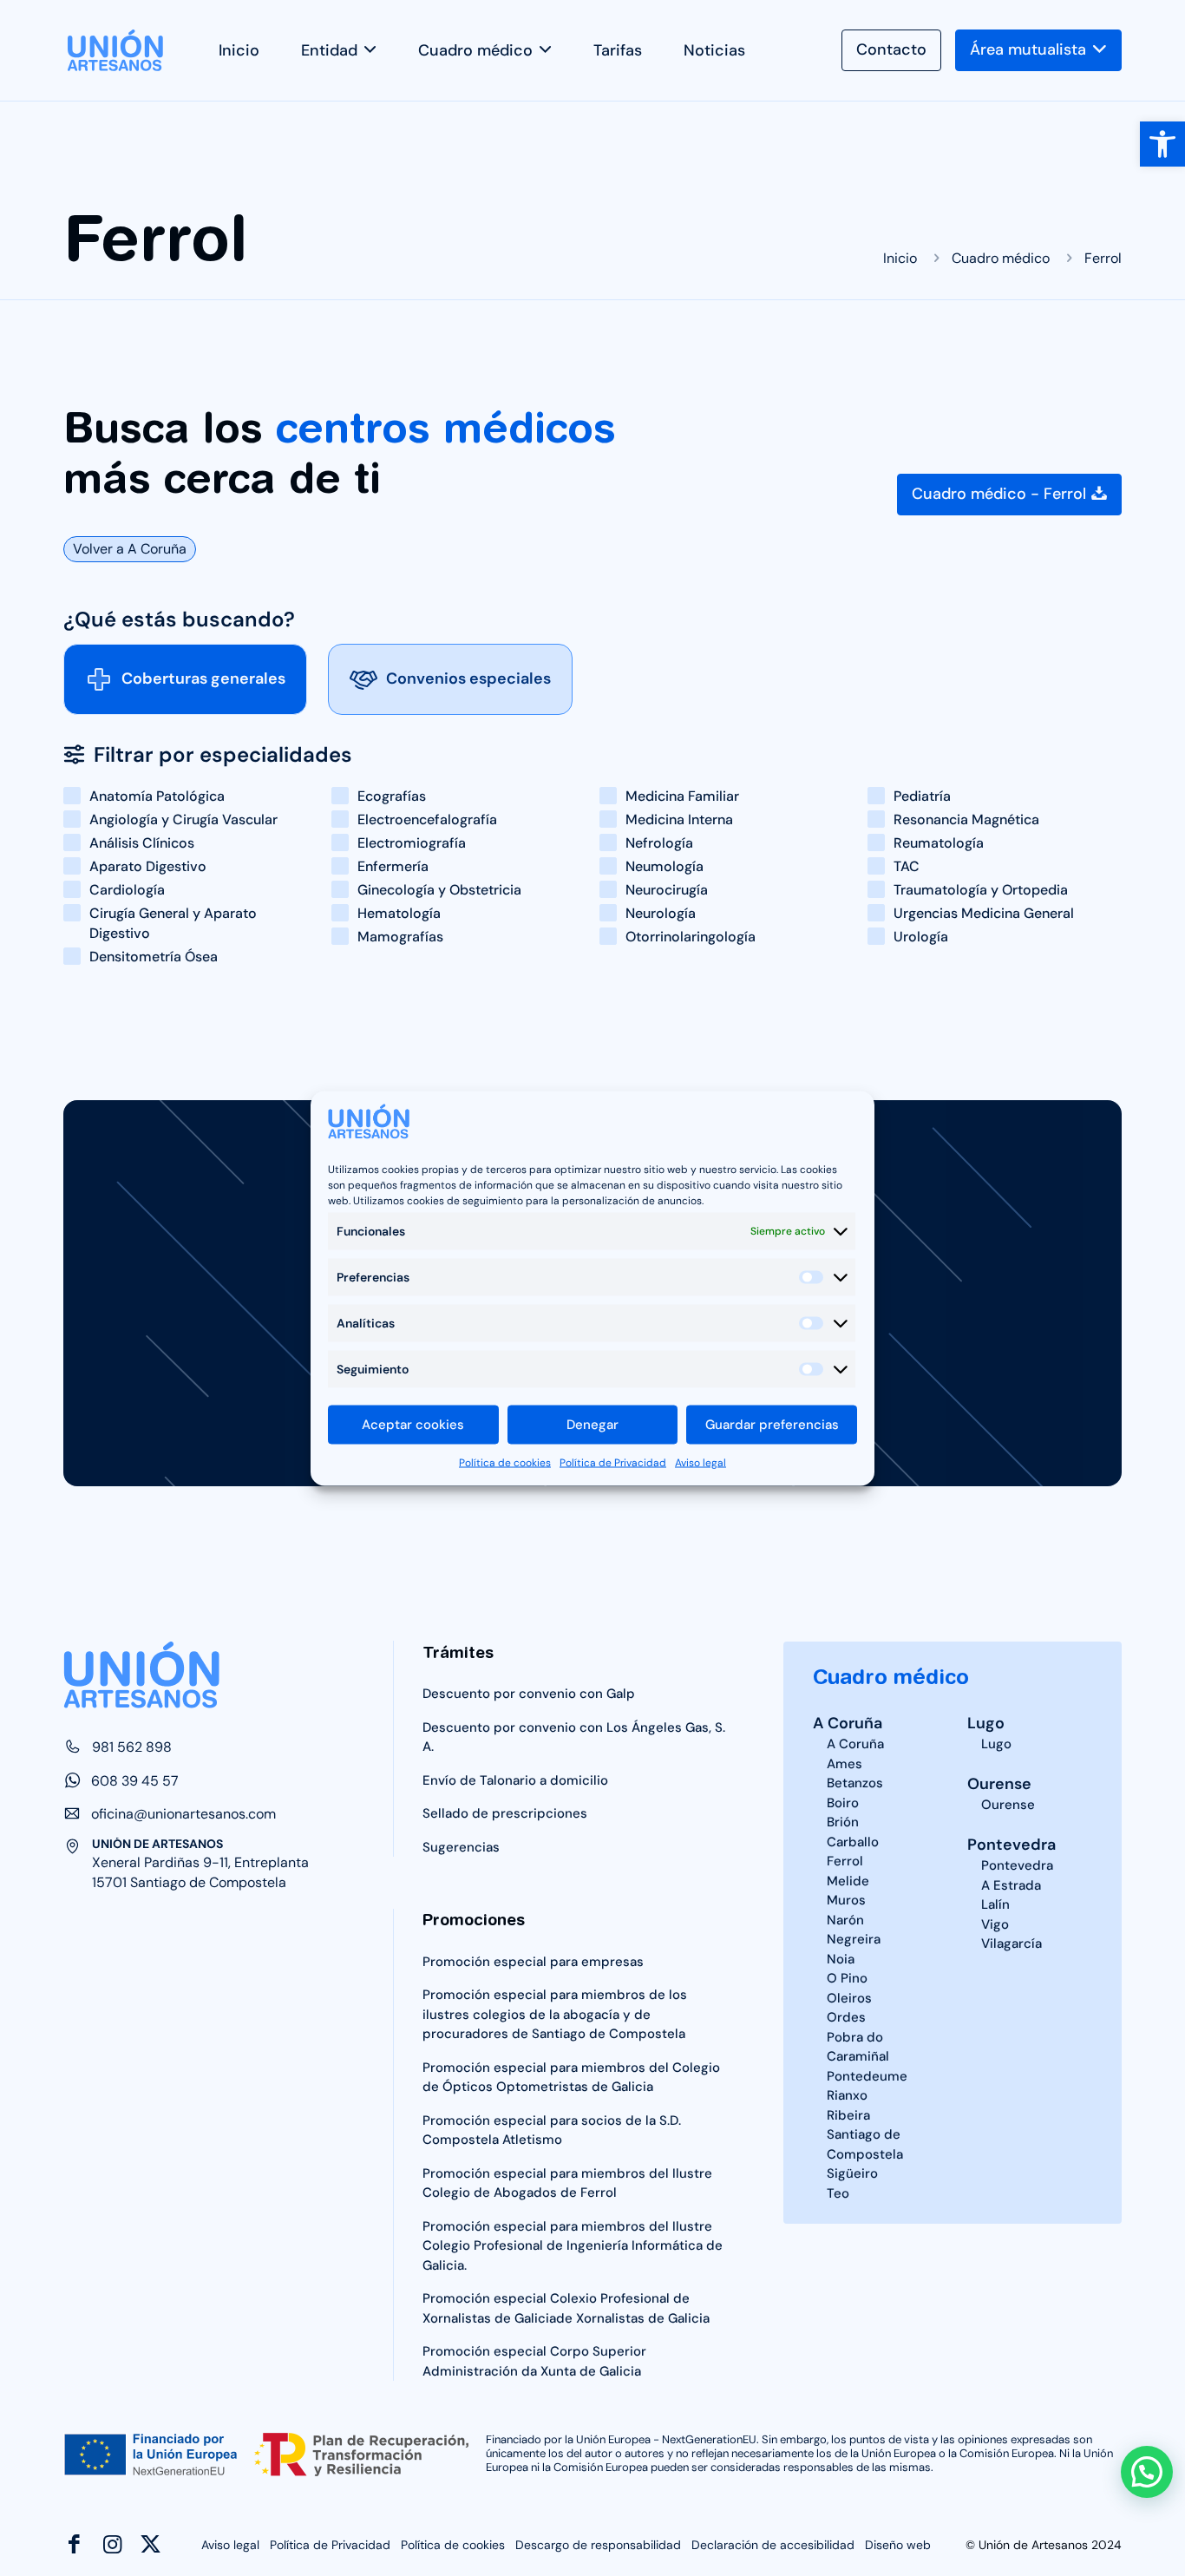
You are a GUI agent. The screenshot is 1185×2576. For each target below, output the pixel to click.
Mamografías (400, 937)
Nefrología (659, 843)
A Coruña (848, 1723)
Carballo (853, 1842)
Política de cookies (505, 1462)
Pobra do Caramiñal (858, 2047)
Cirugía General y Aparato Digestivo (173, 923)
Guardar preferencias (772, 1425)
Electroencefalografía (427, 819)
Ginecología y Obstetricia (439, 890)
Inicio (900, 258)
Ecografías (392, 796)
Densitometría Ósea (154, 957)
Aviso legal (701, 1462)
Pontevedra (1012, 1845)
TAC (907, 866)
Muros (846, 1900)
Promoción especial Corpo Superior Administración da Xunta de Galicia (534, 2361)
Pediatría (922, 796)
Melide (848, 1881)
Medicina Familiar (682, 796)
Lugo (986, 1723)
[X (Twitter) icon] (151, 2544)
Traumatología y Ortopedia (981, 890)
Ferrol (845, 1861)
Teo (838, 2193)
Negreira (854, 1939)
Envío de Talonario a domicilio (515, 1780)
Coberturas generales (203, 678)
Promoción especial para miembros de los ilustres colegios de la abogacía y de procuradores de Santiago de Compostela (555, 2014)
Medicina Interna (679, 819)
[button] (1162, 144)
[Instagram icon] (112, 2544)
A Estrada (1011, 1885)
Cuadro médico (1001, 258)
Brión (843, 1822)
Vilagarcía (1012, 1943)
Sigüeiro (852, 2173)
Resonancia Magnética (966, 819)
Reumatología (939, 843)
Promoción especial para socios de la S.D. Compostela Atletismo (552, 2130)
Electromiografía (412, 843)
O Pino (847, 1978)
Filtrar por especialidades (223, 755)
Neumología (665, 866)
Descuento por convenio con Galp (529, 1694)
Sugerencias (461, 1847)
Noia (841, 1959)
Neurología (661, 913)
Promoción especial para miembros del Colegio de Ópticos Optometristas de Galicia (571, 2078)
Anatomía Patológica (157, 796)
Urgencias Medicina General (984, 913)
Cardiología (127, 890)
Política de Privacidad (613, 1462)
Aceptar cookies (413, 1425)
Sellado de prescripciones (505, 1813)
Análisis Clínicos (142, 843)
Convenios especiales (468, 678)
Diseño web (898, 2545)
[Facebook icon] (74, 2544)
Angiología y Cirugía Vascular (183, 819)
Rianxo (847, 2095)
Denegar (592, 1425)
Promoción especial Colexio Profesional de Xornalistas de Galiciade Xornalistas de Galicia (566, 2308)
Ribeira (848, 2115)
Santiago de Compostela (865, 2144)
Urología (921, 937)
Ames (845, 1764)
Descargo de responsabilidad (598, 2545)
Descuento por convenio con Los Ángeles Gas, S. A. (574, 1737)
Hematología (399, 913)
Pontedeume (867, 2076)
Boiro (843, 1803)
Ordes (846, 2017)
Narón (845, 1920)
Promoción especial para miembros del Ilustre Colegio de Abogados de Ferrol (567, 2183)
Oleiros (849, 1998)
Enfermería (393, 866)
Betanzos (855, 1783)
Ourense (999, 1784)
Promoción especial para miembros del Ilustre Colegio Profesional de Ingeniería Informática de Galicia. (573, 2246)
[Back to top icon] (62, 2503)
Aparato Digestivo (148, 866)
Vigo (995, 1924)
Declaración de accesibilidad (773, 2545)
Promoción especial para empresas (533, 1962)
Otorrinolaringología (691, 937)
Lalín (995, 1904)
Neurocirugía (667, 890)
